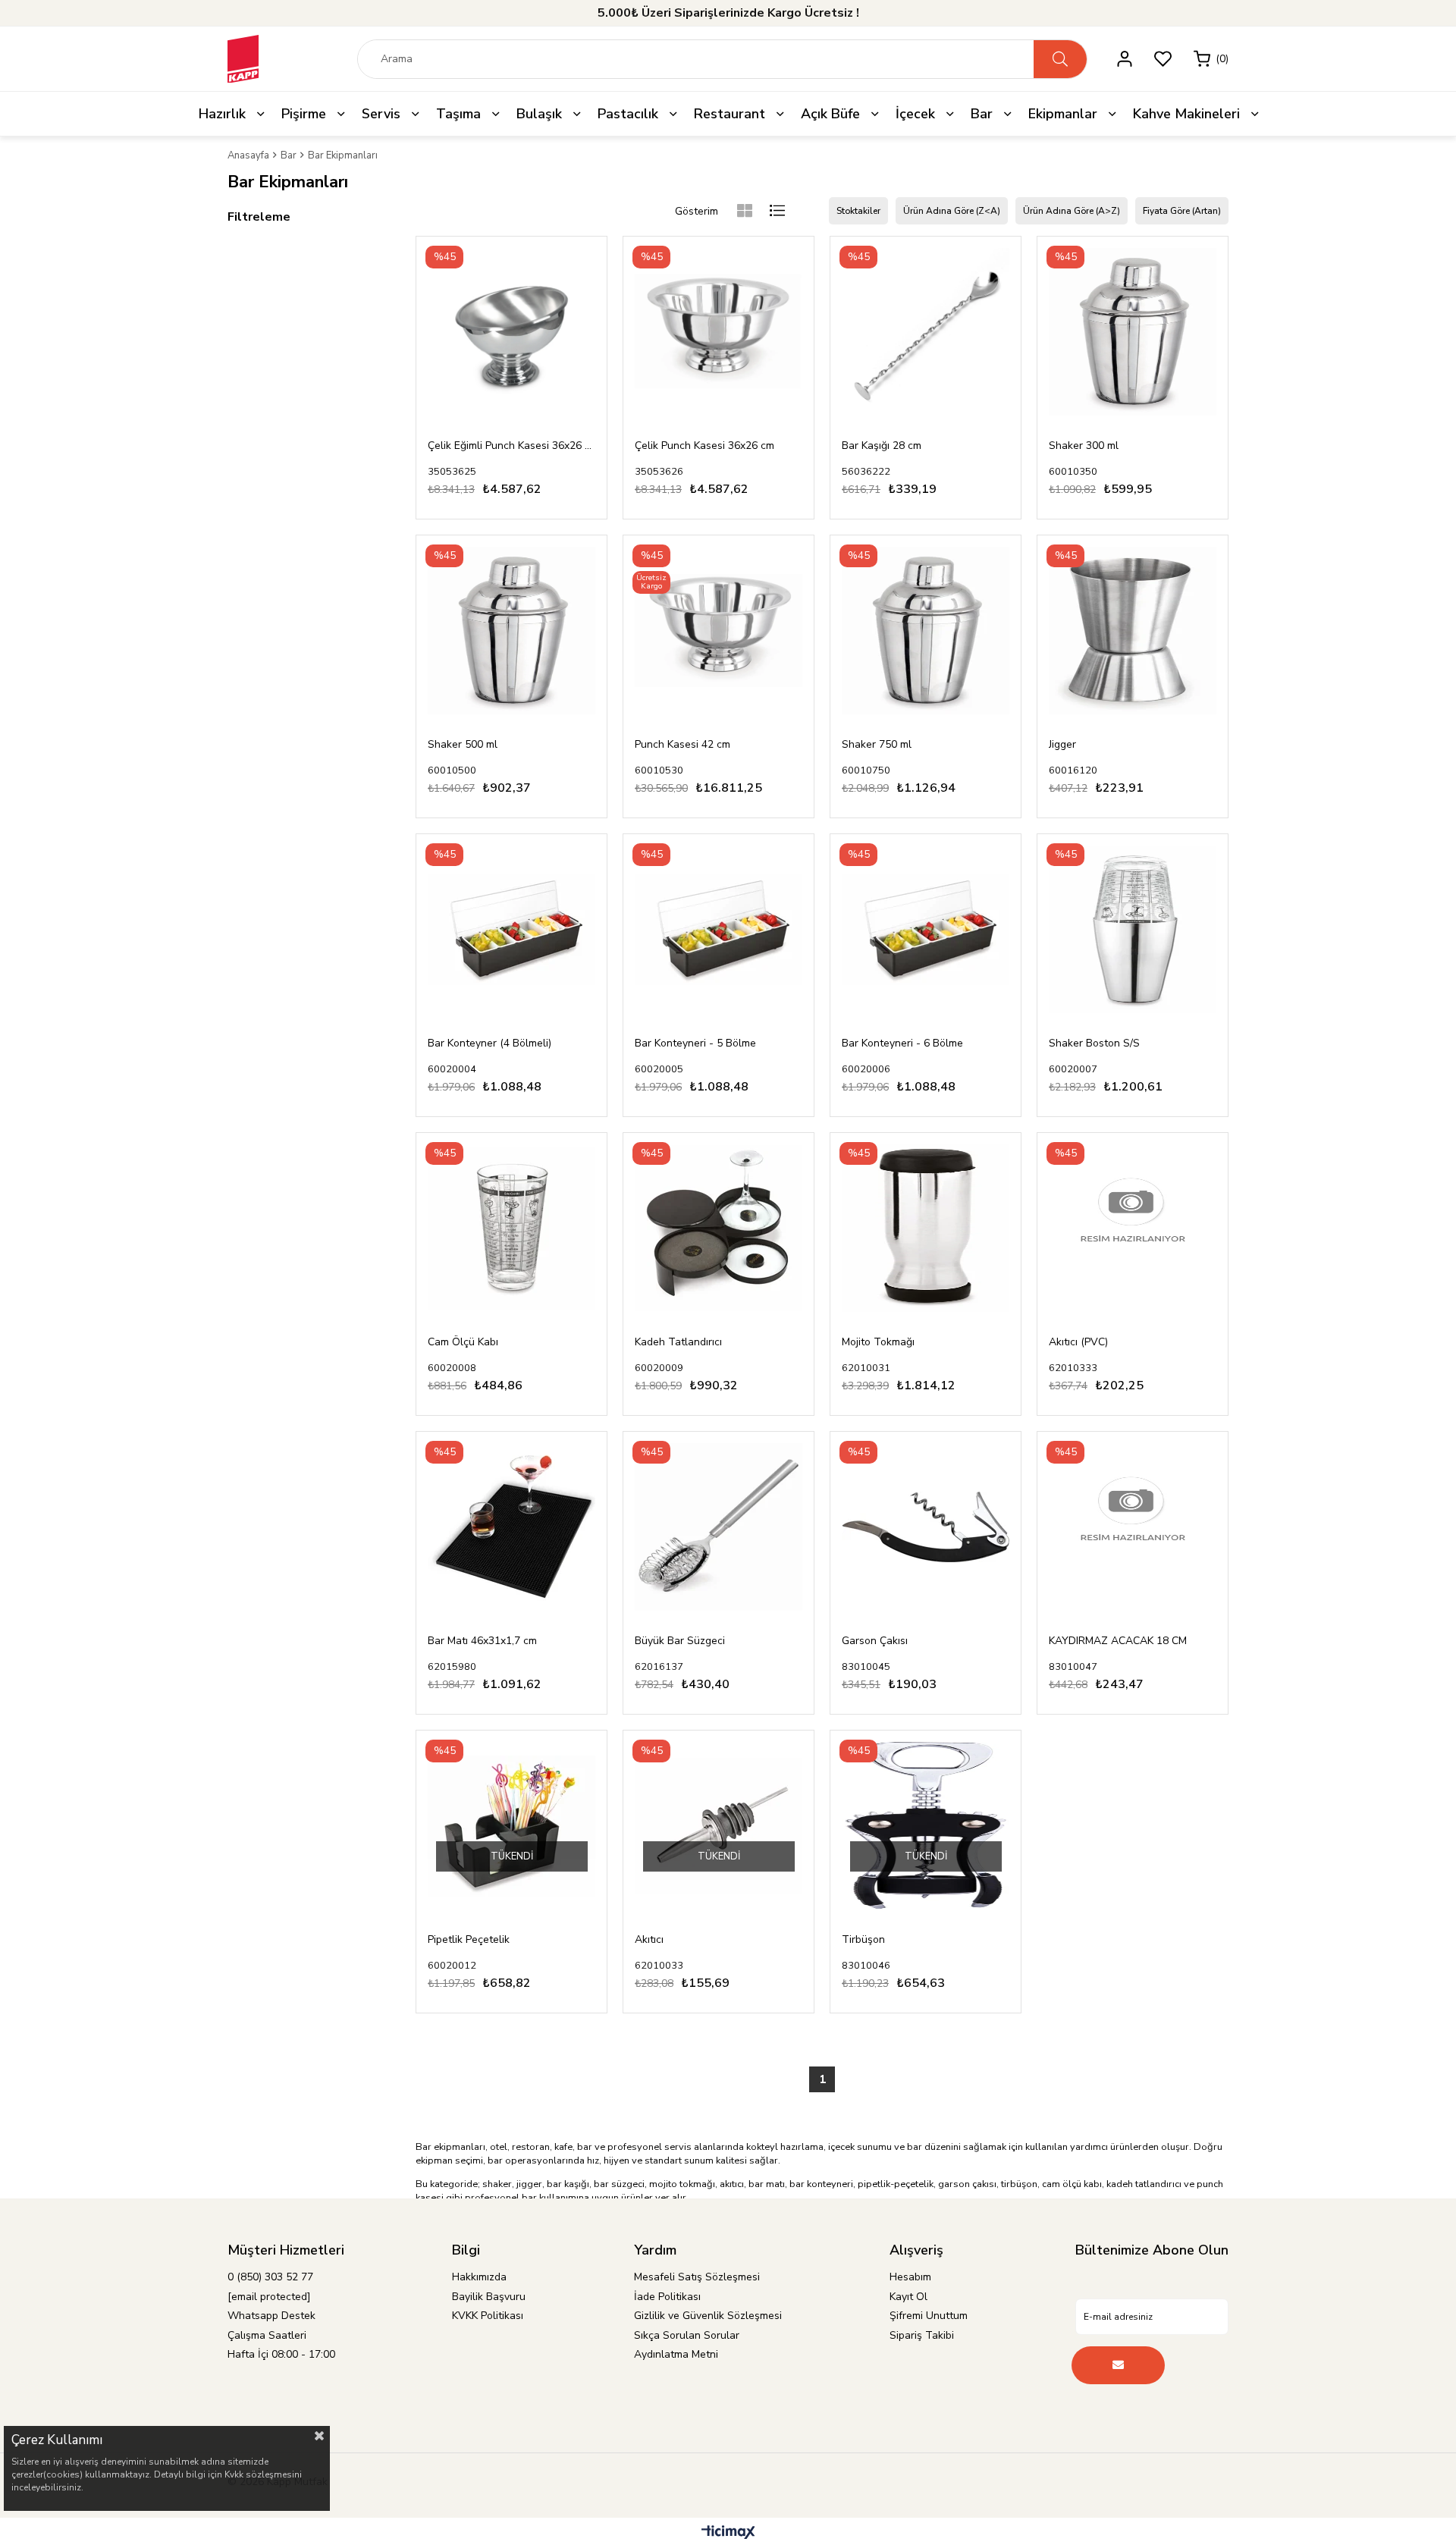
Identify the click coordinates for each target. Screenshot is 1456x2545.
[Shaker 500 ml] (511, 631)
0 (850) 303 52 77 (270, 2277)
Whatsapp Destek (271, 2316)
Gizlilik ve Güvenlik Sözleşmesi (708, 2316)
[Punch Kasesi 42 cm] (719, 631)
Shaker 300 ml (1084, 446)
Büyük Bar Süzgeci (680, 1641)
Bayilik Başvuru (489, 2297)
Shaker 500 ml (463, 744)
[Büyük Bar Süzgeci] (719, 1527)
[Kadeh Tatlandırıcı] (719, 1228)
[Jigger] (1133, 631)
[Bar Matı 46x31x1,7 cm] (511, 1527)
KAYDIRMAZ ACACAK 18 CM (1118, 1641)
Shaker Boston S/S (1094, 1043)
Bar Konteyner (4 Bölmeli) (490, 1043)
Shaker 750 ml (877, 744)
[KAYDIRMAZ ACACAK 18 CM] (1133, 1527)
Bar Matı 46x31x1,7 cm (482, 1641)
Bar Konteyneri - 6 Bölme (902, 1043)
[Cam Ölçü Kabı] (511, 1228)
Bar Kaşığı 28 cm (882, 446)
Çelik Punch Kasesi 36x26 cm (704, 446)
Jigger (1062, 744)
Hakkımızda (479, 2277)
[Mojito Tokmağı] (926, 1228)
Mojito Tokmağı (878, 1342)
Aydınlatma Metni (676, 2354)
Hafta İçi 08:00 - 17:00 (281, 2354)
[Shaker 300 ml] (1133, 332)
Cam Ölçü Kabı (463, 1342)
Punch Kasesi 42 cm (682, 744)
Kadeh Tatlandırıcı (678, 1342)
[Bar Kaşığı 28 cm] (926, 332)
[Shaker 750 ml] (926, 631)
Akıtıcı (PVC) (1078, 1342)
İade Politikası (667, 2297)
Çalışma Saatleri (267, 2335)
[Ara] (1060, 59)
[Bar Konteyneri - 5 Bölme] (719, 929)
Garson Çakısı (875, 1641)
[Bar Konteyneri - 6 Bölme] (926, 929)
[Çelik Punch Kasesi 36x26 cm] (719, 332)
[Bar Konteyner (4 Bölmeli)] (511, 929)
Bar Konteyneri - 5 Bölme (695, 1043)
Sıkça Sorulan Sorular (687, 2335)
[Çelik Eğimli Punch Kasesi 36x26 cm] (511, 332)
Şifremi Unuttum (929, 2316)
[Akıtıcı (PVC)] (1133, 1228)
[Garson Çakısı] (926, 1527)
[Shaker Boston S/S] (1133, 929)
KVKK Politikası (488, 2316)
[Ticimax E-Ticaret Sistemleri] (728, 2533)
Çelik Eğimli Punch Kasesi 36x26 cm (511, 446)
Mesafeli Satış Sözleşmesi (697, 2277)
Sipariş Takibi (922, 2335)
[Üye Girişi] (1125, 59)
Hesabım (910, 2277)
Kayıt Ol (908, 2297)
